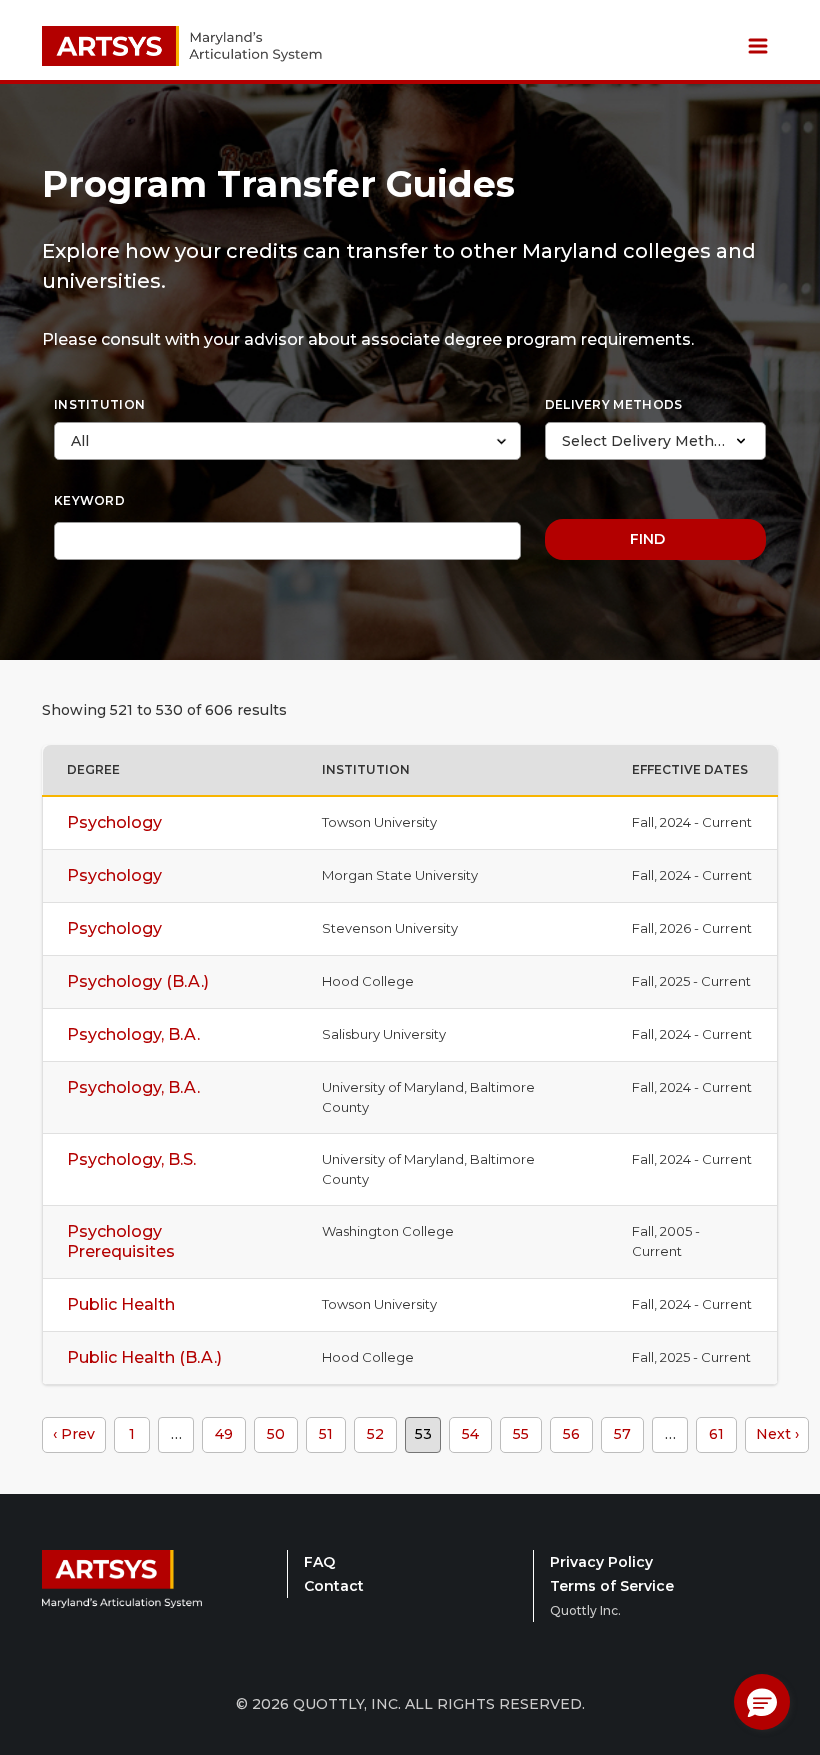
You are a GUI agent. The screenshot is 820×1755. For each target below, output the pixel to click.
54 (470, 1434)
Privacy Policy (601, 1562)
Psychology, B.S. (131, 1159)
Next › (777, 1434)
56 (571, 1434)
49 (224, 1434)
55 (521, 1434)
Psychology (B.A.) (138, 981)
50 (276, 1434)
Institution (99, 404)
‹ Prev (74, 1434)
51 (326, 1434)
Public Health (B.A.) (144, 1357)
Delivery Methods (614, 404)
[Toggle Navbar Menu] (758, 46)
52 (375, 1434)
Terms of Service (612, 1586)
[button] (762, 1702)
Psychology (114, 822)
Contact (334, 1586)
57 (622, 1434)
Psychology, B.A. (133, 1034)
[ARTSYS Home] (122, 1590)
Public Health (121, 1304)
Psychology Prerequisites (121, 1241)
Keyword (89, 500)
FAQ (319, 1562)
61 (716, 1434)
